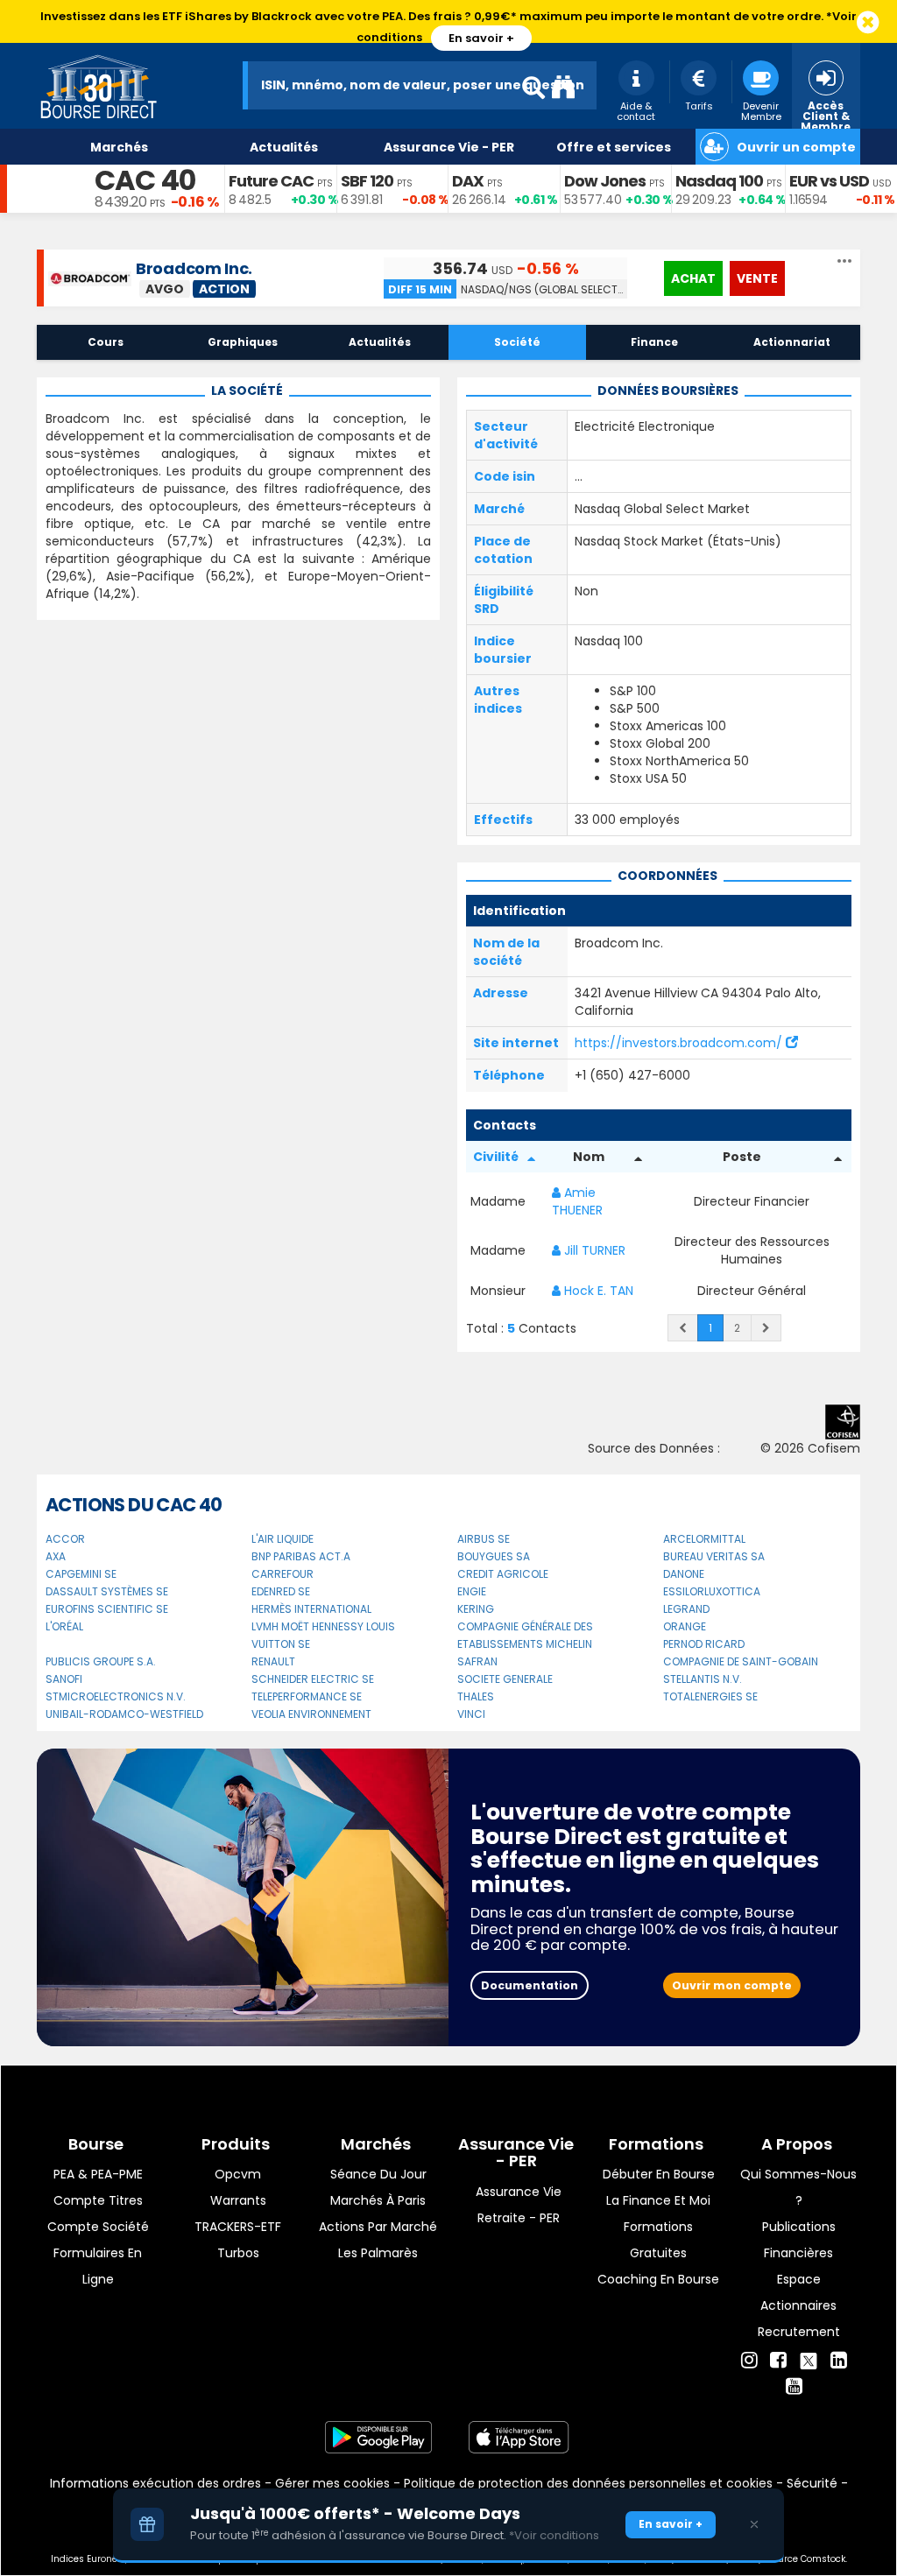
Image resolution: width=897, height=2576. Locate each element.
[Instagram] (749, 2361)
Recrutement (799, 2332)
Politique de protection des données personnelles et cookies (588, 2483)
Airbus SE (484, 1539)
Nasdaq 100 (719, 181)
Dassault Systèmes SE (107, 1591)
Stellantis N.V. (703, 1679)
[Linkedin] (839, 2361)
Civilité (496, 1157)
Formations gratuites (658, 2240)
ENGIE (472, 1591)
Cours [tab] (106, 342)
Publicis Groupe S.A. (101, 1661)
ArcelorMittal (704, 1539)
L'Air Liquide (283, 1539)
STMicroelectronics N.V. (116, 1696)
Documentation (530, 1985)
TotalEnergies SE (710, 1696)
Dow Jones (605, 181)
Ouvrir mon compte (732, 1985)
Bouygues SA (494, 1556)
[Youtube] (794, 2387)
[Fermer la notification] (868, 23)
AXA (56, 1556)
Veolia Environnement (311, 1714)
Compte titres (98, 2200)
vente (757, 278)
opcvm (238, 2174)
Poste (742, 1157)
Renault (273, 1661)
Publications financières (799, 2240)
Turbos (238, 2253)
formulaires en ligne (98, 2266)
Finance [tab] (654, 342)
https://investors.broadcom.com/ (680, 1043)
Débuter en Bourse (659, 2174)
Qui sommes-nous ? (798, 2187)
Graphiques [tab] (243, 342)
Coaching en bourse (658, 2279)
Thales (476, 1696)
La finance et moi (658, 2200)
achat (693, 278)
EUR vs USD (829, 181)
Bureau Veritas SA (714, 1556)
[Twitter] (809, 2358)
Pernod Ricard (704, 1644)
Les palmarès (378, 2253)
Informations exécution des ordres (155, 2483)
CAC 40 (145, 180)
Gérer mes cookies (332, 2483)
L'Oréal (64, 1626)
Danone (684, 1574)
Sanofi (64, 1679)
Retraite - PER (519, 2218)
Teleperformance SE (307, 1696)
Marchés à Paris (378, 2200)
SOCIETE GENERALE (505, 1679)
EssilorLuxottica (712, 1591)
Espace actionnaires (798, 2292)
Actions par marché (378, 2227)
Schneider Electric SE (313, 1679)
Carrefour (283, 1574)
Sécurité (812, 2483)
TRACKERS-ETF (238, 2227)
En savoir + (481, 38)
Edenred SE (281, 1591)
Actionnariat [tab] (792, 342)
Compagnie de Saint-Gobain (741, 1661)
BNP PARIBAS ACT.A (301, 1556)
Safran (477, 1661)
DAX (468, 181)
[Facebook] (778, 2361)
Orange (685, 1626)
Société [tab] (517, 342)
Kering (476, 1609)
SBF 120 (367, 181)
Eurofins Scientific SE (107, 1609)
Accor (65, 1539)
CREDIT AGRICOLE (503, 1574)
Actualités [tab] (380, 342)
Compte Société (98, 2227)
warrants (238, 2200)
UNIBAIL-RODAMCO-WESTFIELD (124, 1714)
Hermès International (311, 1609)
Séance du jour (378, 2174)
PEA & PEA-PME (98, 2174)
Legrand (686, 1609)
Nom (589, 1157)
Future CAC (271, 181)
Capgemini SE (81, 1574)
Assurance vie (519, 2192)
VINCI (471, 1714)
